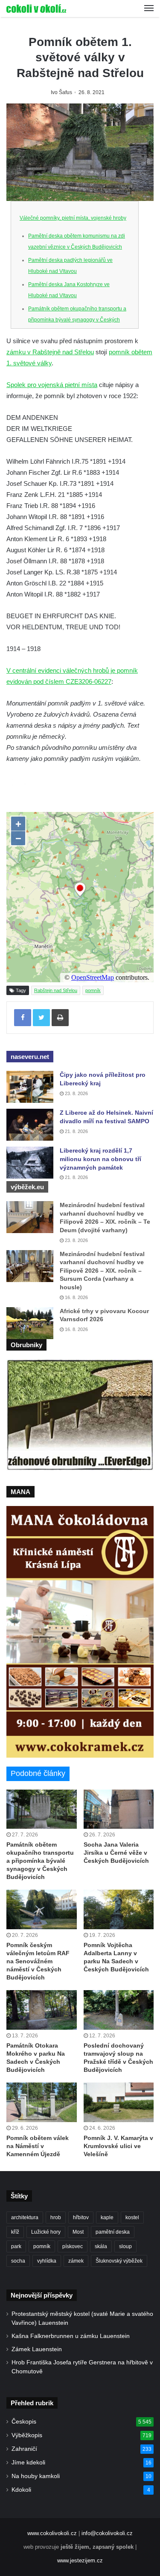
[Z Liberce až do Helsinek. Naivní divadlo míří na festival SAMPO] (30, 1125)
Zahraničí (24, 2449)
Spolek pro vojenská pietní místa (52, 385)
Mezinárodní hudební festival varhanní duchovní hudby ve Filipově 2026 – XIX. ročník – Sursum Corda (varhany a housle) (102, 1271)
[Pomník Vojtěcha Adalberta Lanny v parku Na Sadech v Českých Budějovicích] (119, 1909)
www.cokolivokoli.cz (52, 2533)
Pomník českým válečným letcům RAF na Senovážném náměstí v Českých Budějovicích (38, 1961)
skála (101, 2246)
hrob (56, 2217)
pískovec (73, 2246)
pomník (93, 990)
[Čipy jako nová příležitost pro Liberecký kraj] (30, 1087)
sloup (125, 2246)
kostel (132, 2217)
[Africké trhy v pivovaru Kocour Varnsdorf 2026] (30, 1323)
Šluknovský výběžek (119, 2261)
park (16, 2246)
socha (18, 2261)
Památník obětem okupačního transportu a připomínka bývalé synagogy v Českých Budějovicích (77, 320)
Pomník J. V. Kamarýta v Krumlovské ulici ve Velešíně (118, 2146)
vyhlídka (47, 2261)
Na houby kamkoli (36, 2476)
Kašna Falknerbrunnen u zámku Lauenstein (71, 2336)
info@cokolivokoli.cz (107, 2533)
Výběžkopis (27, 2435)
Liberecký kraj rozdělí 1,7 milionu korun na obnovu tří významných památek (100, 1159)
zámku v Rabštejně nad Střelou (50, 352)
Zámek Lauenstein (37, 2349)
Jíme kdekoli (28, 2463)
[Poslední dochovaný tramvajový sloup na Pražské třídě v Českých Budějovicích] (119, 2010)
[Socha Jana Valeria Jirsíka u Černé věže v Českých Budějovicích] (119, 1809)
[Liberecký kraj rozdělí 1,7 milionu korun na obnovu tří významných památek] (30, 1163)
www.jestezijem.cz (80, 2560)
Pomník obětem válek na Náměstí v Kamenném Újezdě (38, 2146)
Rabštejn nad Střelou (56, 990)
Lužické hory (46, 2232)
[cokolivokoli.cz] (36, 9)
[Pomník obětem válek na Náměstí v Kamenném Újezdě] (42, 2102)
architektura (25, 2217)
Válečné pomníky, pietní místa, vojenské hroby (73, 218)
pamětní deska (113, 2232)
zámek (76, 2261)
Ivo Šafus (61, 92)
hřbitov (81, 2217)
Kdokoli (21, 2490)
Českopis (24, 2422)
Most (78, 2232)
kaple (107, 2217)
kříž (15, 2232)
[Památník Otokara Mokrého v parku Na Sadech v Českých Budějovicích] (42, 2010)
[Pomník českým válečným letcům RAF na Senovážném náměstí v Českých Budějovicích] (42, 1909)
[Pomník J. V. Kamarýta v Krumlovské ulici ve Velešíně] (119, 2102)
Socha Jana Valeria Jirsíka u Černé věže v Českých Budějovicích (116, 1853)
